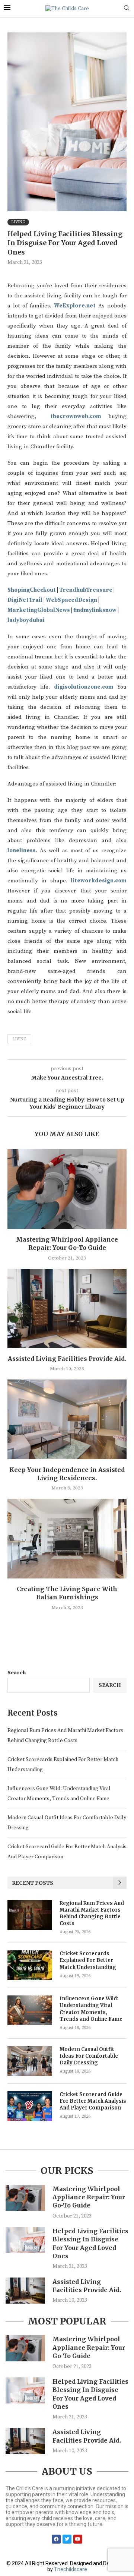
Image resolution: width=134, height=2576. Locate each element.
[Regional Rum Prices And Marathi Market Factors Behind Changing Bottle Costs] (30, 1915)
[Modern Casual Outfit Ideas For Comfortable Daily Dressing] (30, 2061)
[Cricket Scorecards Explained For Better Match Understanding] (30, 1965)
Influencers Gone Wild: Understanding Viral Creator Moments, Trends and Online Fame (91, 2009)
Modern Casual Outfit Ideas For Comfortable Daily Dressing (89, 2056)
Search (17, 1673)
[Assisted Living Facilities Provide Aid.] (67, 1308)
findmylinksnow (95, 610)
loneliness (22, 851)
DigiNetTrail (25, 600)
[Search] (127, 9)
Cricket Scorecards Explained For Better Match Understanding (88, 1960)
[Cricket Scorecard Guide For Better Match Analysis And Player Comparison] (30, 2106)
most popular (67, 2321)
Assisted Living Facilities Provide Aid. (67, 1359)
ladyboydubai (26, 620)
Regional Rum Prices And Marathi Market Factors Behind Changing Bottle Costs (92, 1913)
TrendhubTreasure (86, 590)
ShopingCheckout (32, 590)
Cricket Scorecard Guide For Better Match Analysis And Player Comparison (93, 2101)
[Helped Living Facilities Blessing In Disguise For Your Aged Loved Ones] (25, 2240)
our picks (67, 2171)
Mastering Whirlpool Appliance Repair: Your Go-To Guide (89, 2197)
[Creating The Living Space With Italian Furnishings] (67, 1538)
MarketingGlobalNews (39, 610)
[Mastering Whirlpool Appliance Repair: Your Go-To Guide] (67, 1189)
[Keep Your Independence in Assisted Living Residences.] (67, 1419)
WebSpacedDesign (71, 600)
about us (67, 2471)
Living (19, 1039)
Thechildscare (71, 2569)
